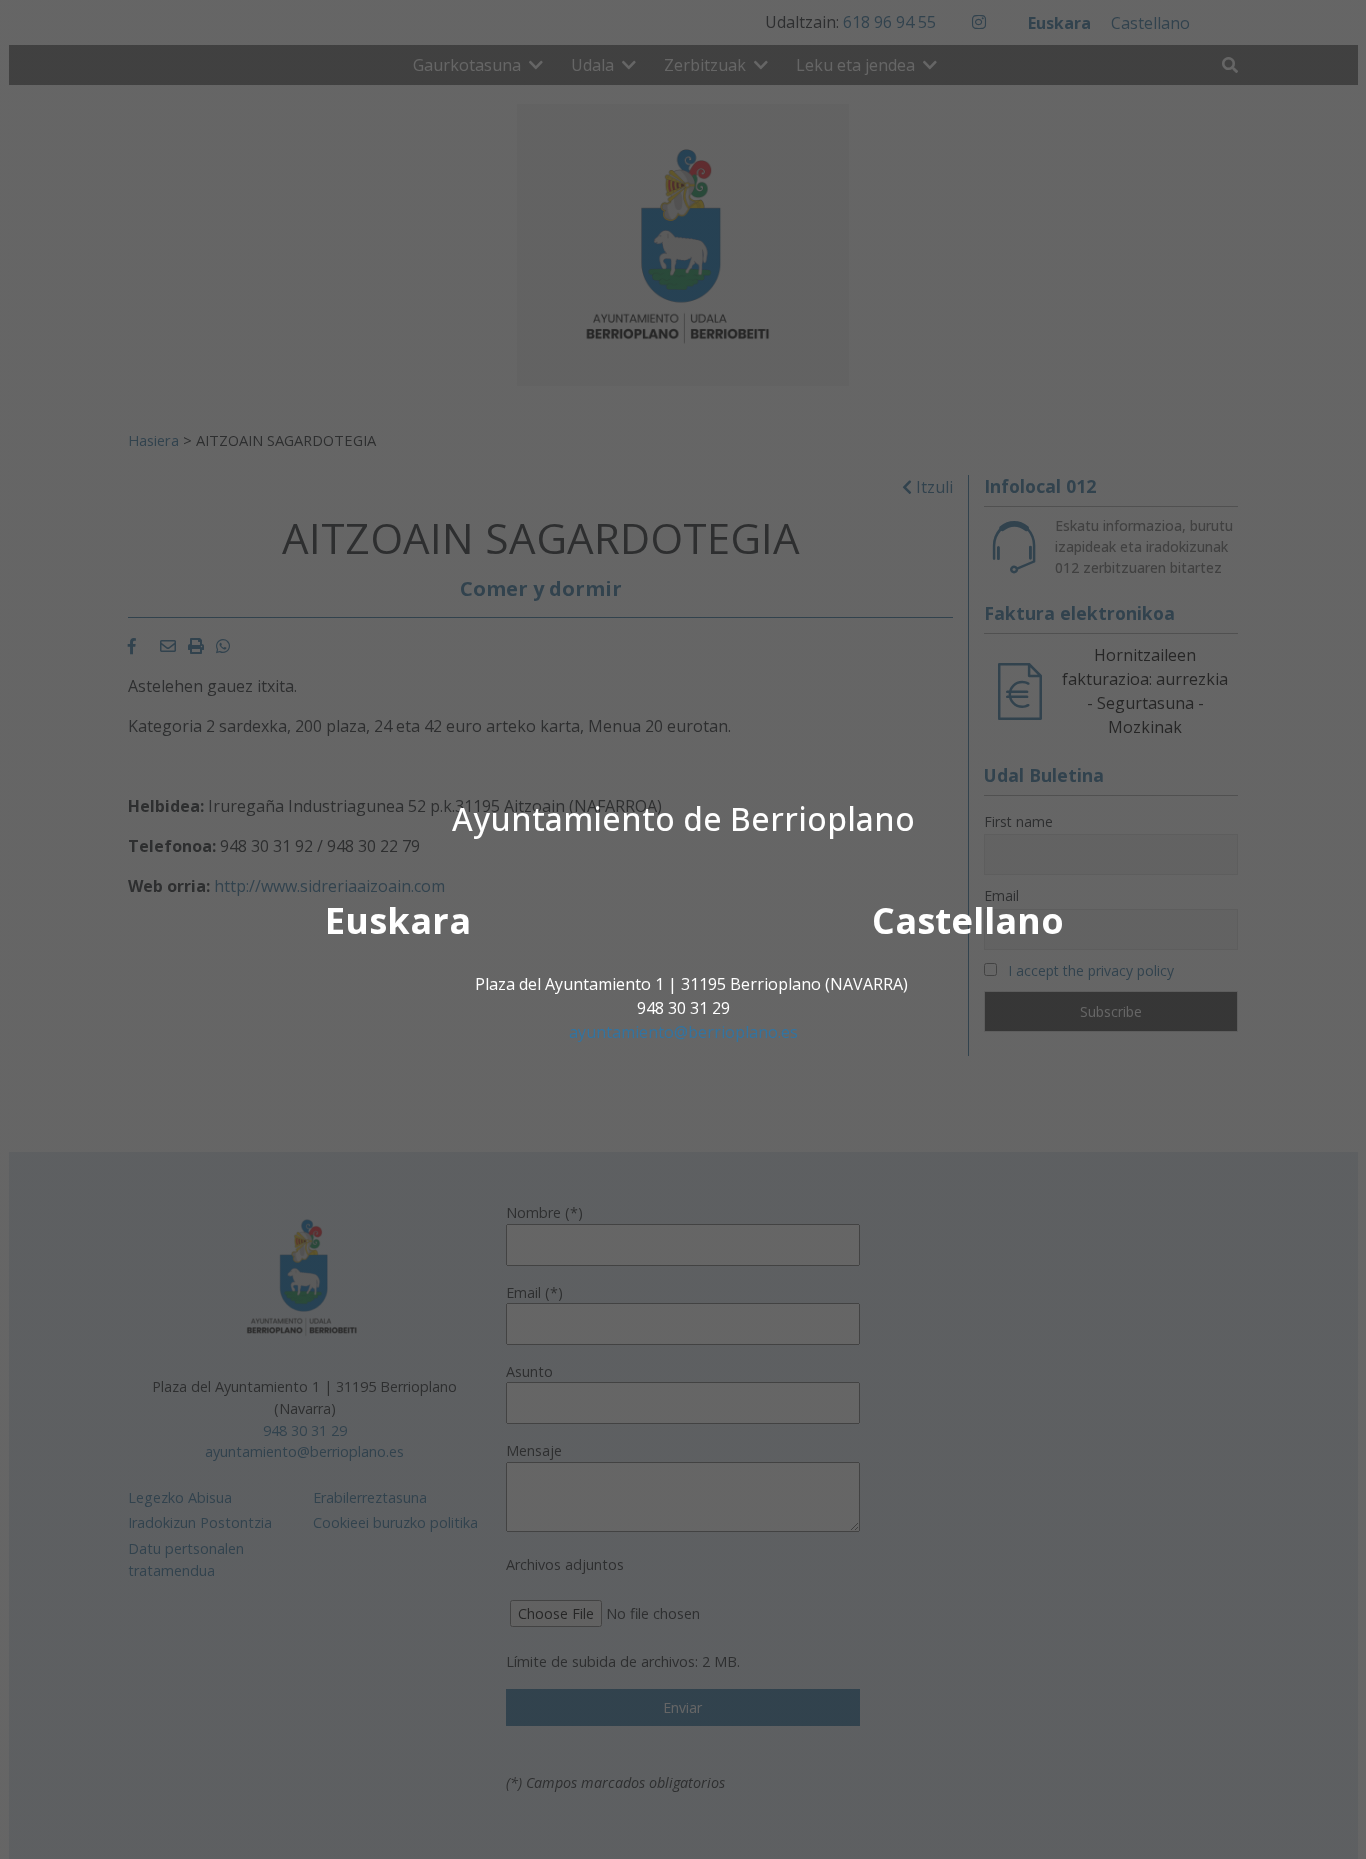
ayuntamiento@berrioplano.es (683, 1032)
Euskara (398, 920)
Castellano (968, 920)
